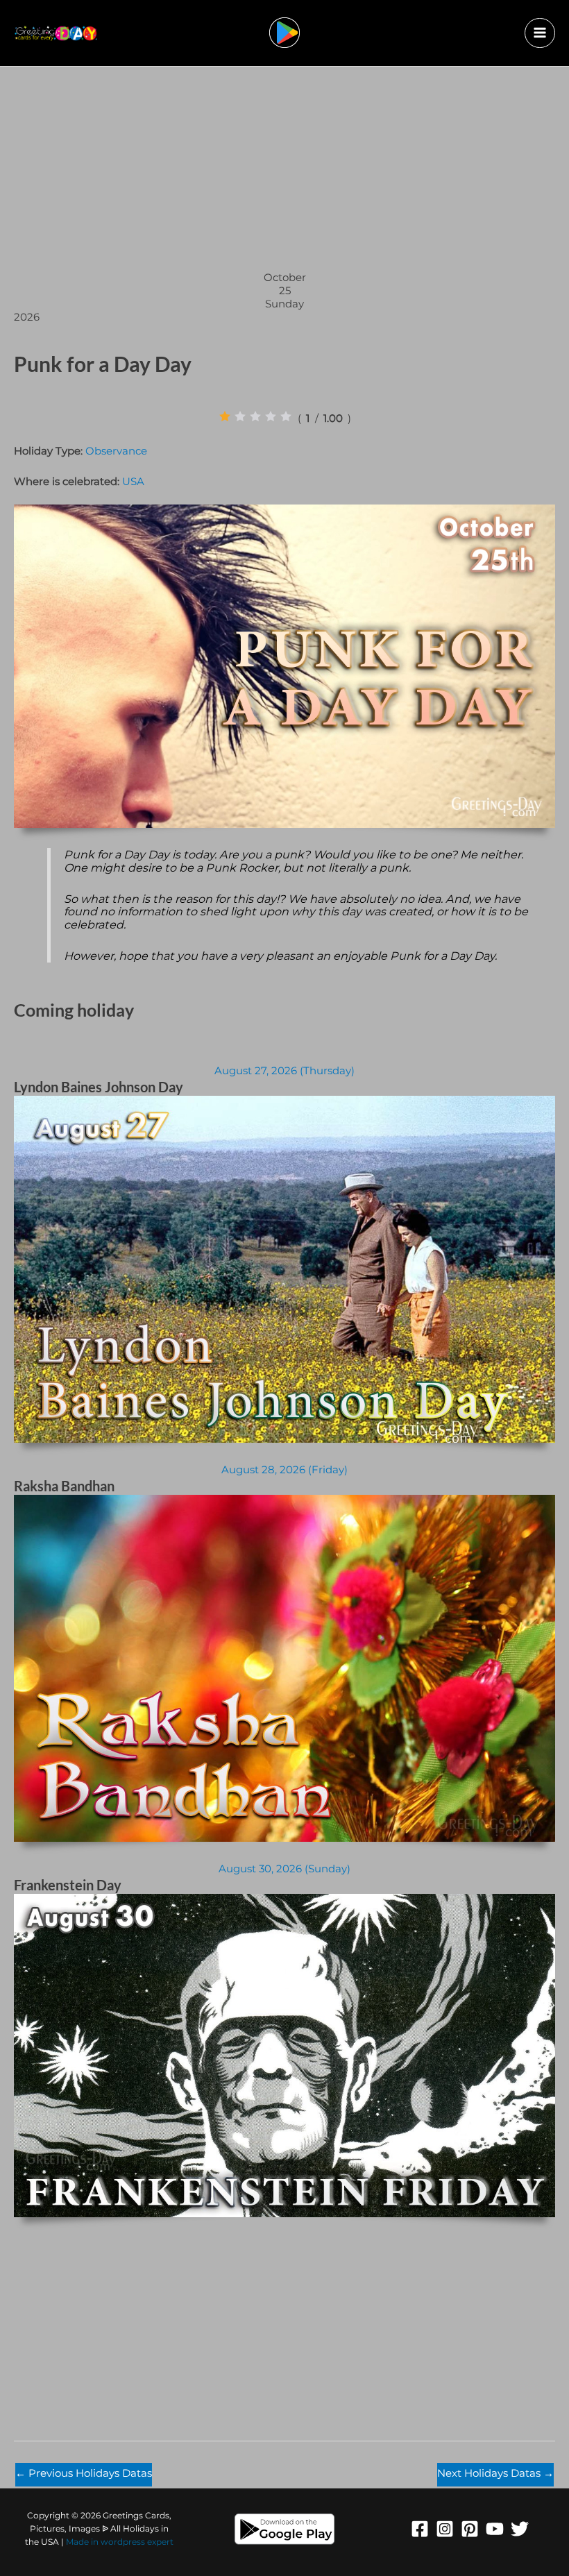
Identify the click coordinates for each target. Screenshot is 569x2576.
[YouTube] (495, 2529)
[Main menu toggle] (540, 33)
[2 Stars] (240, 416)
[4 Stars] (271, 416)
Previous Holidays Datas (84, 2473)
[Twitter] (520, 2529)
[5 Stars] (286, 416)
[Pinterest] (470, 2529)
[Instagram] (445, 2529)
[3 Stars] (255, 416)
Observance (116, 451)
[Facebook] (420, 2529)
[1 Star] (225, 416)
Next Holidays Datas (495, 2473)
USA (133, 482)
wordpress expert (137, 2542)
